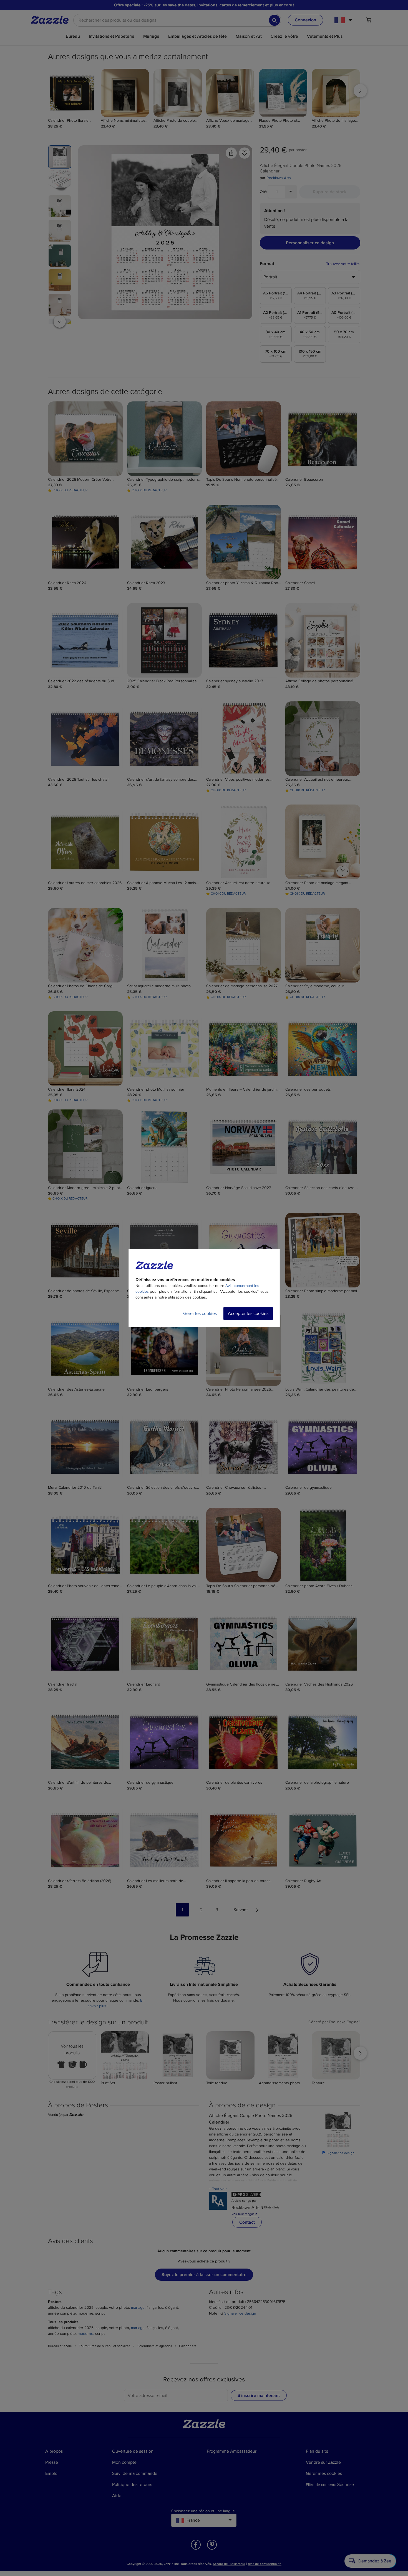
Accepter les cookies (248, 1314)
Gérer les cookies (200, 1314)
